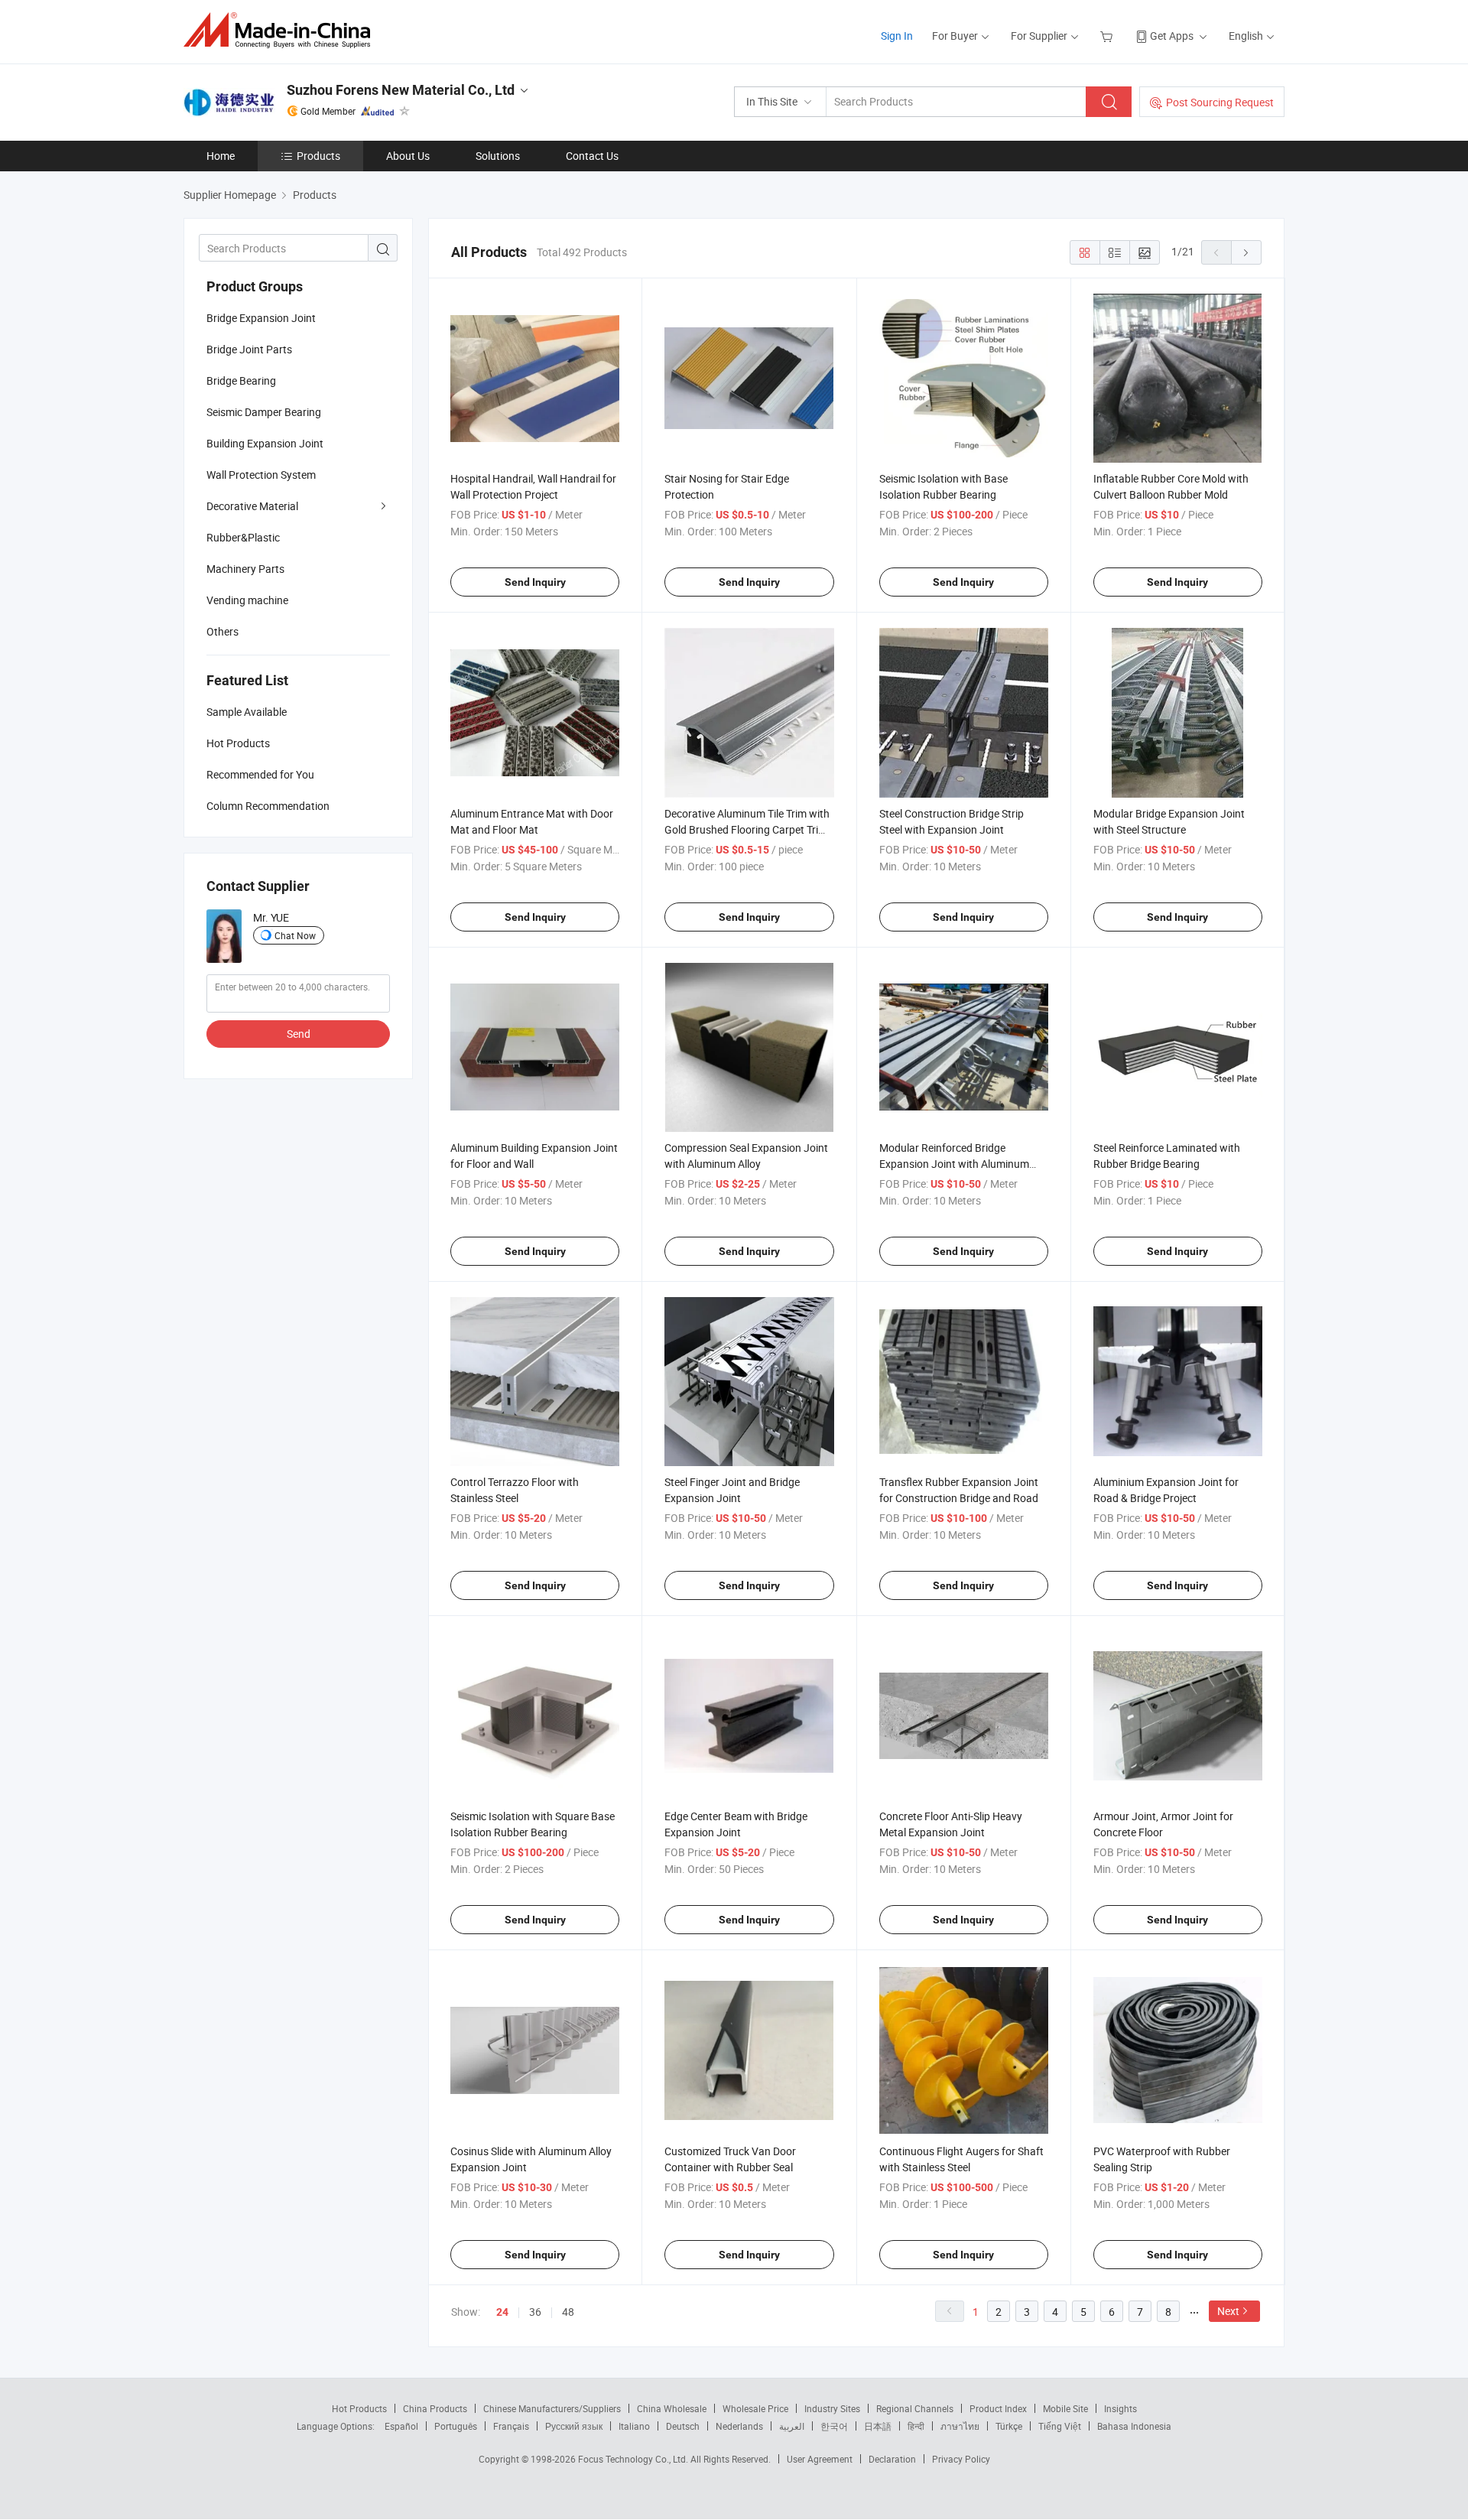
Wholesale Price (755, 2408)
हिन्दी (916, 2426)
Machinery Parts (245, 569)
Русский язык (574, 2426)
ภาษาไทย (960, 2426)
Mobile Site (1065, 2408)
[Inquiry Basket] (1108, 36)
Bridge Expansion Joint (261, 318)
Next (1228, 2311)
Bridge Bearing (241, 380)
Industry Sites (832, 2408)
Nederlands (739, 2426)
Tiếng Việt (1060, 2426)
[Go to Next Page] (1246, 252)
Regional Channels (915, 2408)
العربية (792, 2426)
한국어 (834, 2426)
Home (221, 156)
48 (568, 2312)
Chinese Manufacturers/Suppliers (552, 2408)
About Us (408, 156)
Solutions (498, 156)
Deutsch (683, 2426)
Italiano (634, 2426)
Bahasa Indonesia (1134, 2426)
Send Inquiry (535, 582)
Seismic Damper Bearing (264, 412)
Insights (1120, 2408)
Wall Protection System (261, 475)
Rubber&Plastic (243, 537)
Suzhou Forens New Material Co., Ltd (401, 90)
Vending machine (247, 600)
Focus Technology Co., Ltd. (634, 2459)
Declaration (892, 2459)
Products (318, 156)
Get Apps (1172, 36)
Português (456, 2426)
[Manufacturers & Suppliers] (282, 30)
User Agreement (820, 2459)
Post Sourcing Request (1220, 102)
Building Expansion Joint (265, 443)
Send (299, 1034)
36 (535, 2312)
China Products (435, 2408)
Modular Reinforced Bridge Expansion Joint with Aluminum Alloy (954, 1164)
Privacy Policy (961, 2459)
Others (222, 631)
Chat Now (295, 935)
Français (511, 2426)
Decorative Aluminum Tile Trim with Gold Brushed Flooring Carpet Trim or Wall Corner (747, 829)
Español (401, 2426)
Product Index (998, 2408)
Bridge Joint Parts (249, 349)
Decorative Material (252, 506)
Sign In (897, 36)
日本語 (878, 2426)
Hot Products (359, 2408)
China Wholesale (672, 2408)
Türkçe (1009, 2426)
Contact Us (592, 156)
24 (502, 2312)
